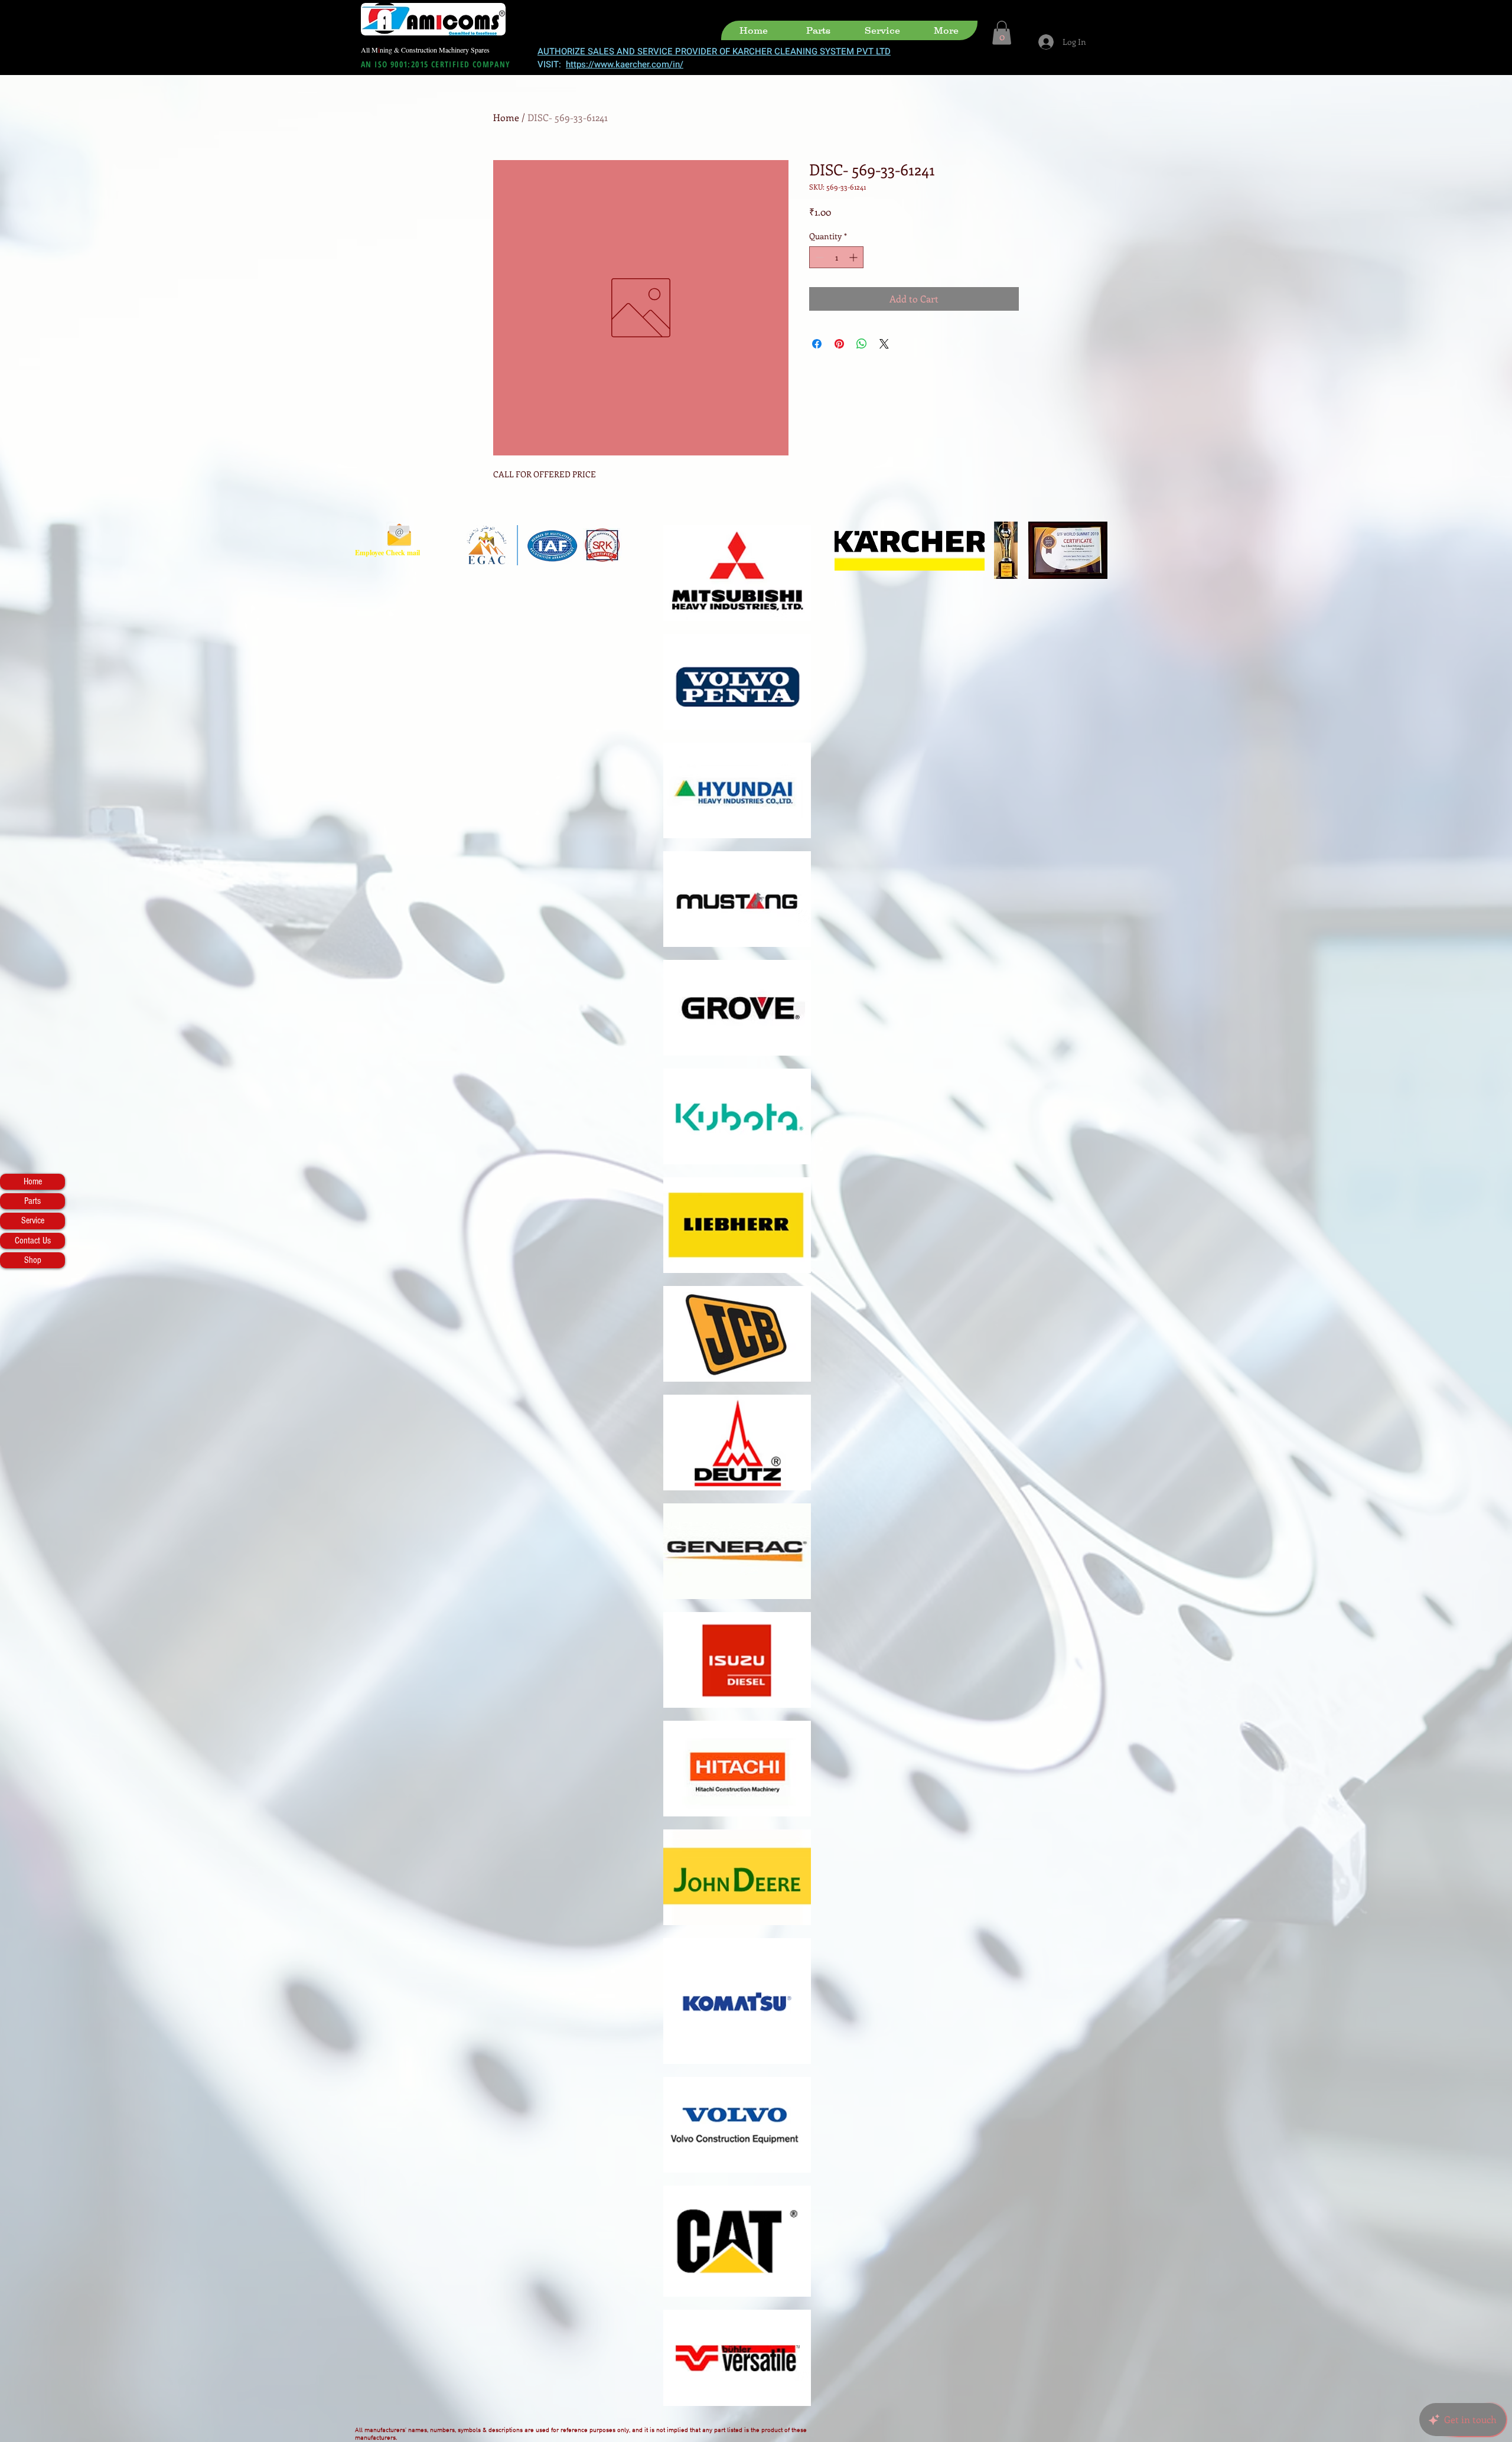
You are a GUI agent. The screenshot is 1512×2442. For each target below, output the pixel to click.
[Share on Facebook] (817, 344)
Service (33, 1220)
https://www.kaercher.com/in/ (625, 64)
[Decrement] (818, 257)
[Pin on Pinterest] (839, 344)
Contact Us (33, 1240)
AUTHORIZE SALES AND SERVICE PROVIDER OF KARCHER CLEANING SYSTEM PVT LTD (714, 51)
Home (33, 1181)
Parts (32, 1201)
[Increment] (854, 257)
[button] (1002, 33)
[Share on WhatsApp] (862, 344)
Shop (33, 1260)
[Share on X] (884, 344)
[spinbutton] (836, 257)
